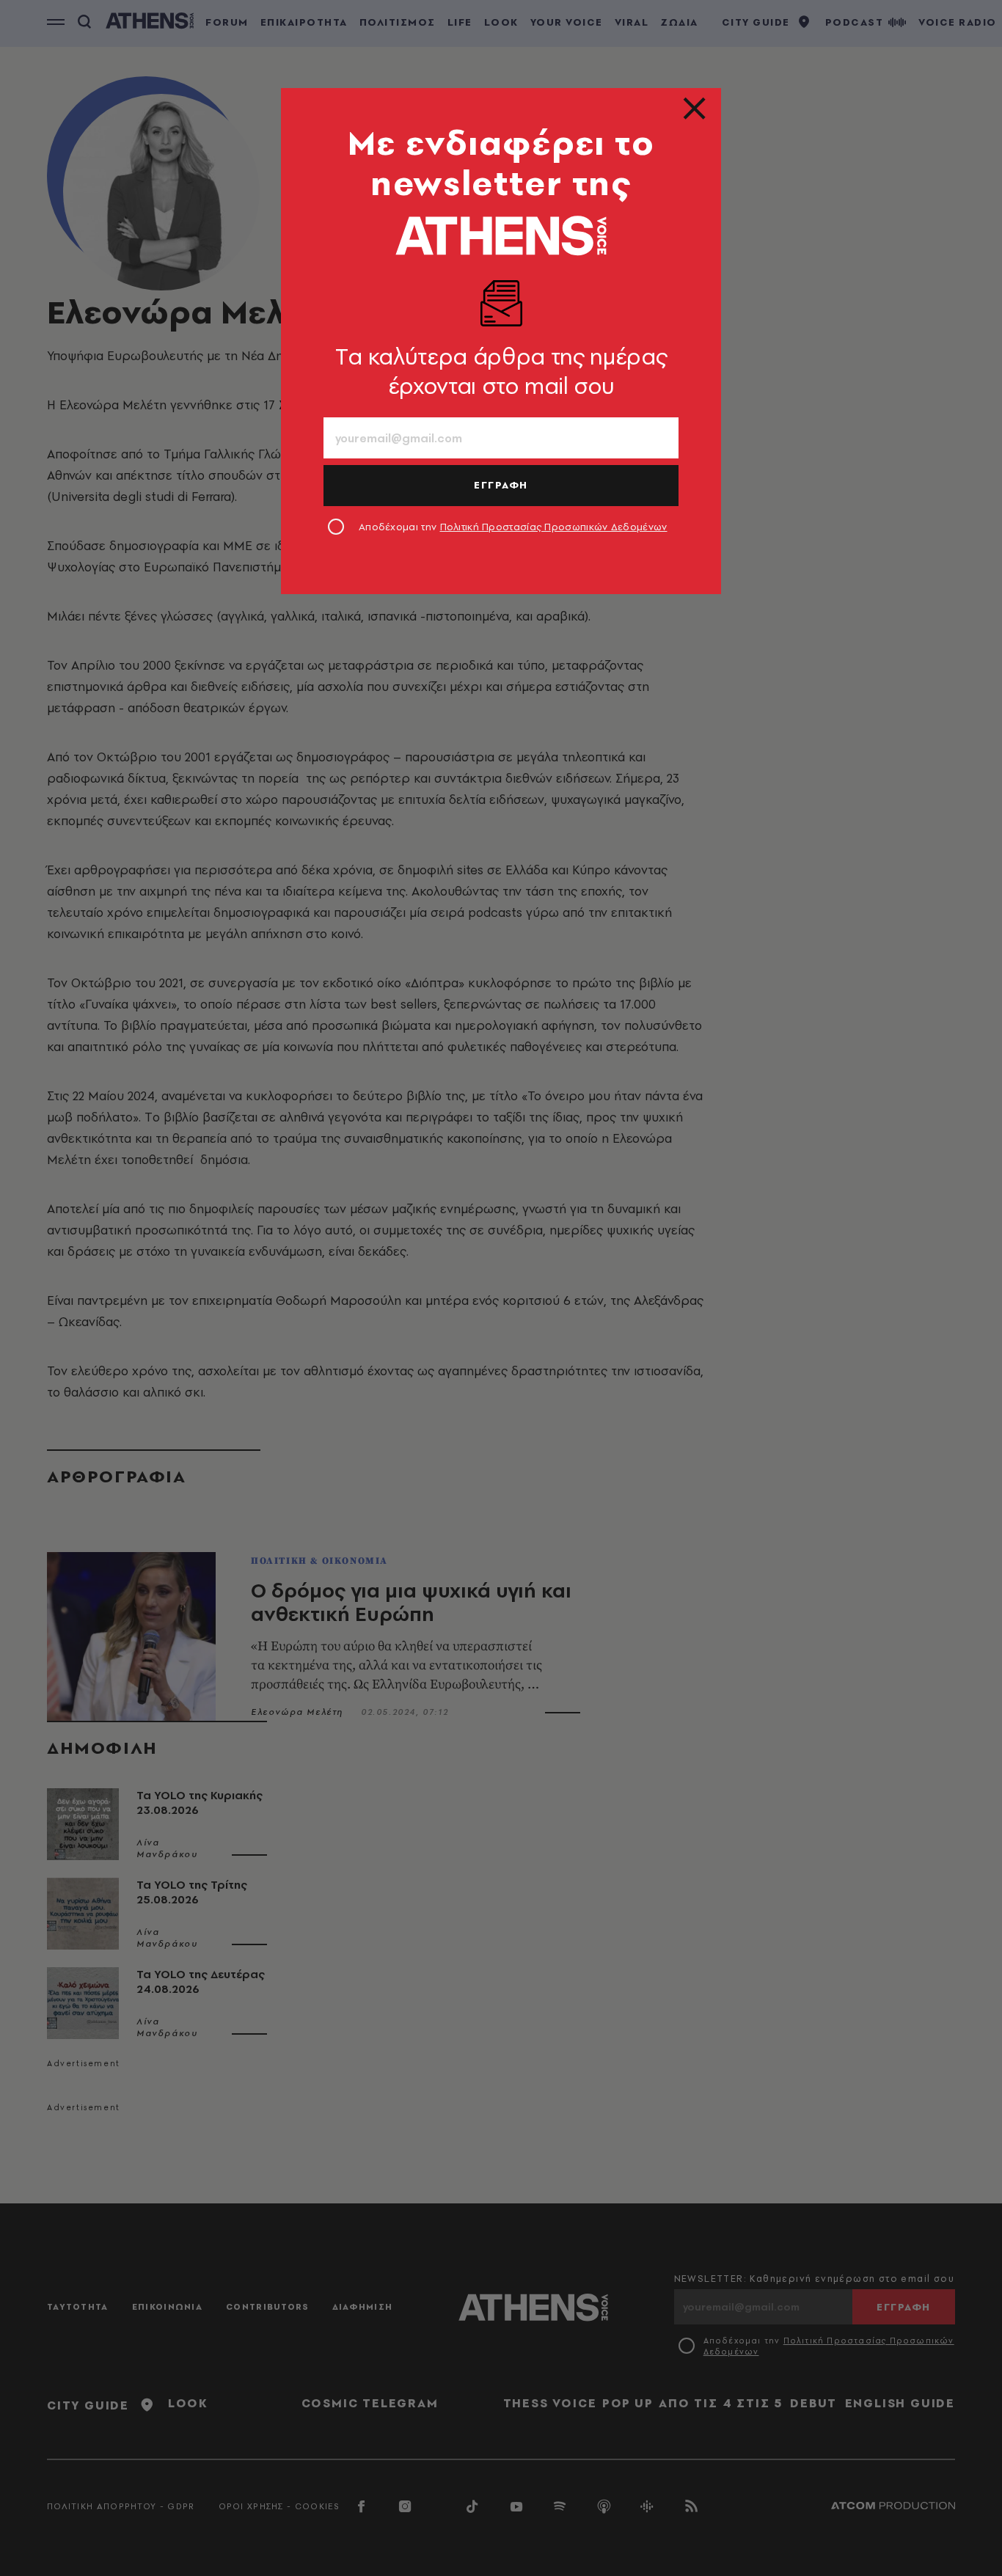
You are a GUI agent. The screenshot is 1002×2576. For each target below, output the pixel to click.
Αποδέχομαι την (513, 527)
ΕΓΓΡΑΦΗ (501, 485)
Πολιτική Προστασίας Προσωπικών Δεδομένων (554, 527)
